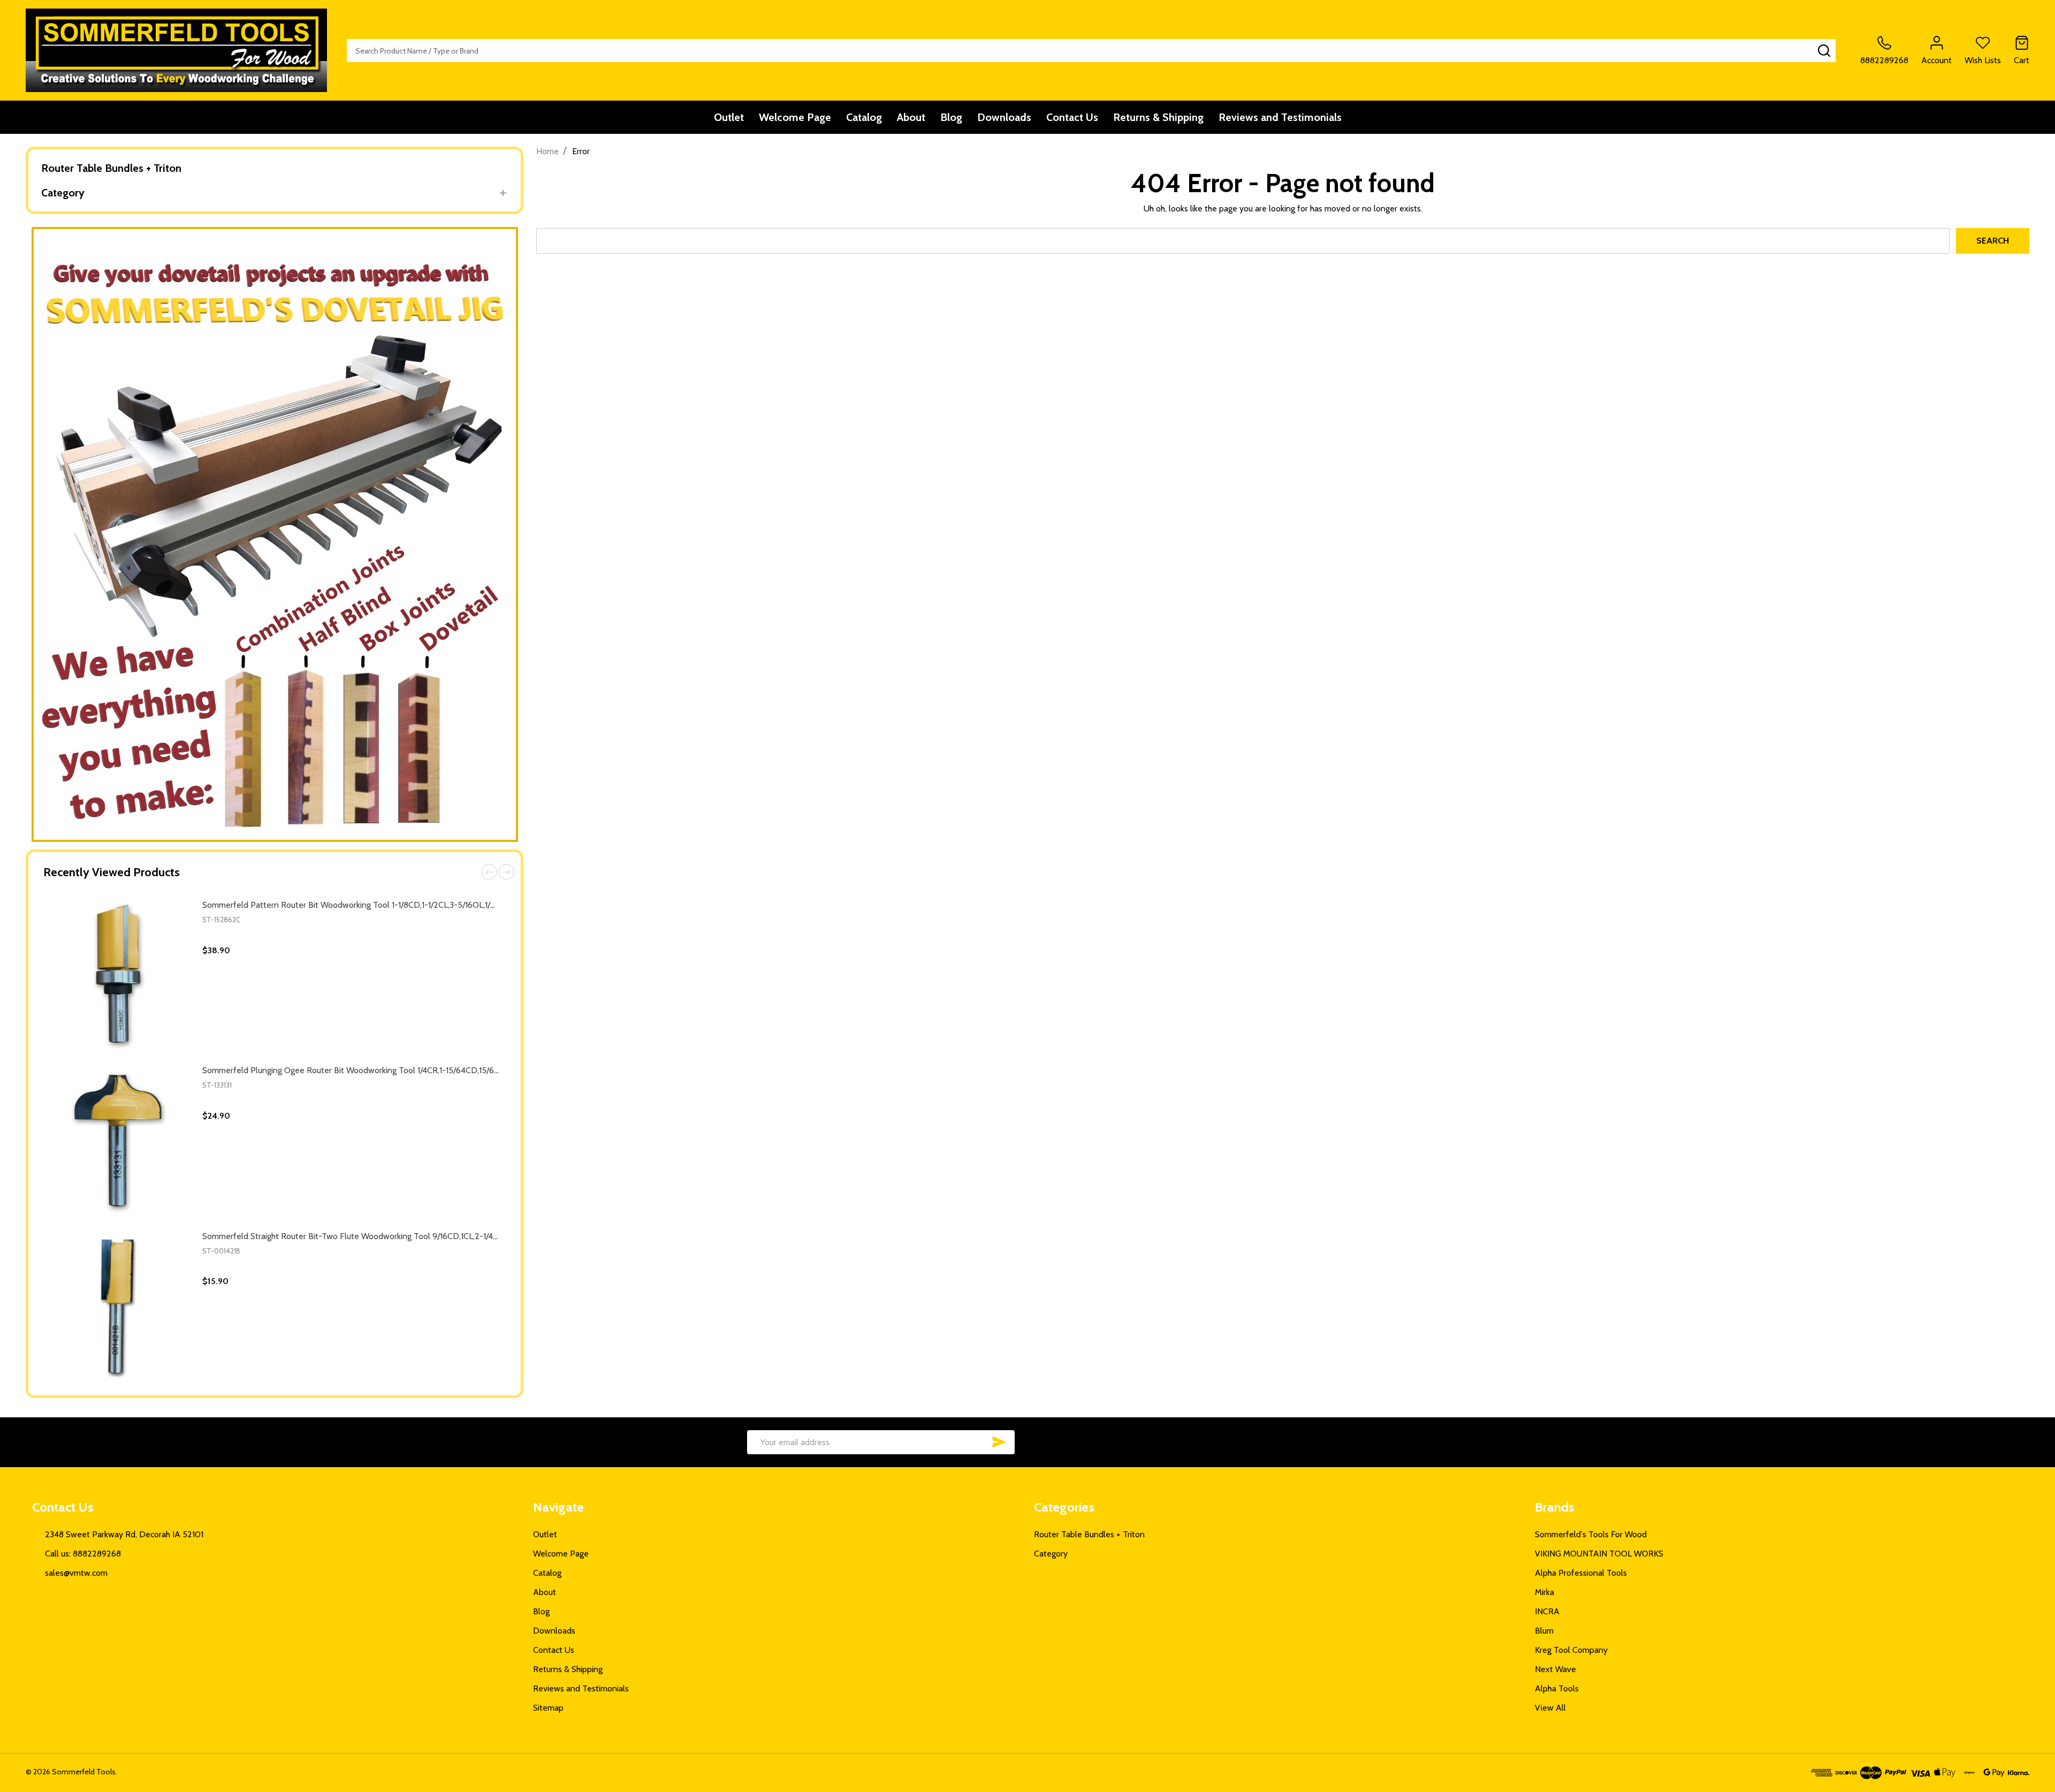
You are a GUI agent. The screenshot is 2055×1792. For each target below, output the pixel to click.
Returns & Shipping (1158, 117)
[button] (275, 534)
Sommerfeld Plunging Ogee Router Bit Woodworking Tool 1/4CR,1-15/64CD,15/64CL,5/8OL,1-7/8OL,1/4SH (394, 1070)
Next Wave (1555, 1669)
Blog (951, 117)
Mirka (1544, 1592)
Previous (489, 872)
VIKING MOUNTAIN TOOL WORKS (1599, 1554)
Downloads (1004, 117)
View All (1550, 1708)
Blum (1544, 1631)
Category (63, 193)
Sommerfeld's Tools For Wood (1591, 1534)
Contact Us (1072, 117)
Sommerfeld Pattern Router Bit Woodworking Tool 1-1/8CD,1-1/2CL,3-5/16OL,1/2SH (354, 905)
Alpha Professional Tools (1581, 1573)
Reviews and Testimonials (1280, 117)
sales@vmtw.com (76, 1573)
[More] (503, 193)
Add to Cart (372, 1053)
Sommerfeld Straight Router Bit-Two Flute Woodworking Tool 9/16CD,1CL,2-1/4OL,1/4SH (364, 1236)
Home (547, 151)
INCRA (1547, 1611)
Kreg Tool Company (1571, 1650)
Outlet (729, 117)
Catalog (864, 117)
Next (506, 872)
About (911, 117)
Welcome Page (795, 117)
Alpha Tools (1557, 1688)
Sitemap (548, 1708)
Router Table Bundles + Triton (111, 168)
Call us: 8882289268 (83, 1554)
